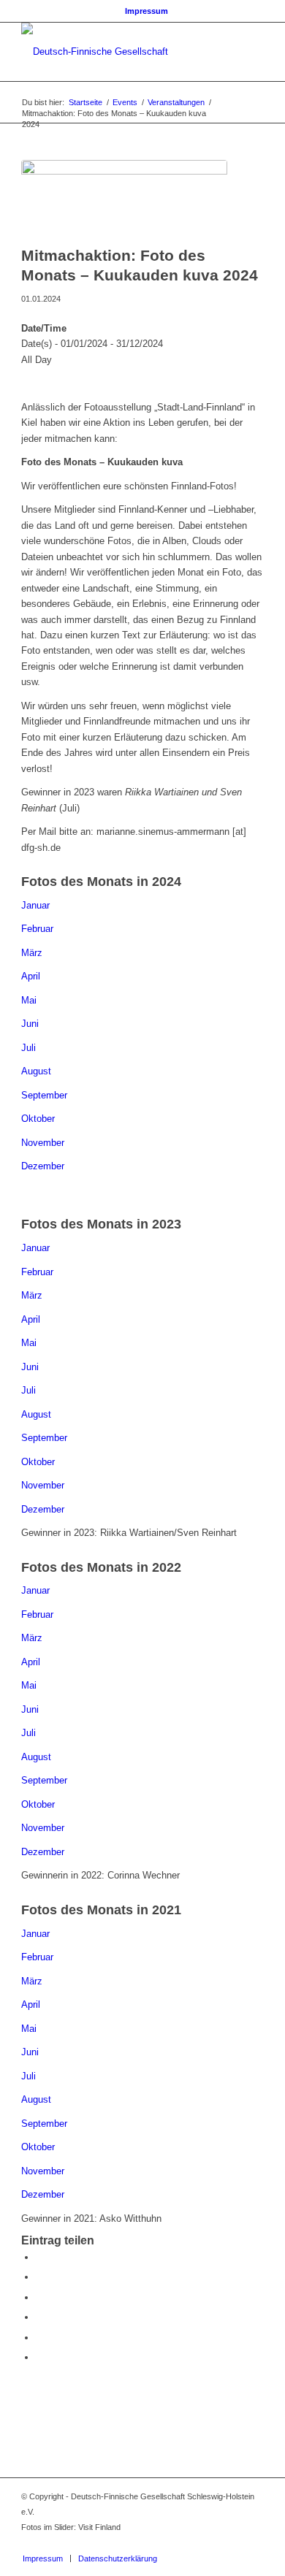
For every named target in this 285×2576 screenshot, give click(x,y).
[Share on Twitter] (39, 2297)
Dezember (43, 1166)
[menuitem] (147, 11)
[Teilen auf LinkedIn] (39, 2338)
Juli (28, 1048)
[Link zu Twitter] (231, 2543)
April (31, 976)
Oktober (38, 1119)
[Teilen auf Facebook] (39, 2257)
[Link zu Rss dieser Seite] (253, 2543)
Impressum (147, 11)
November (43, 1143)
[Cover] (124, 199)
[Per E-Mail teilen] (39, 2357)
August (36, 1071)
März (32, 953)
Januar (35, 905)
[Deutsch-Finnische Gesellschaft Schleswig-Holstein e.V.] (118, 52)
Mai (29, 1000)
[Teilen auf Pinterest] (39, 2317)
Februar (37, 929)
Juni (30, 1024)
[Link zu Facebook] (209, 2543)
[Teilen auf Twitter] (39, 2277)
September (44, 1095)
